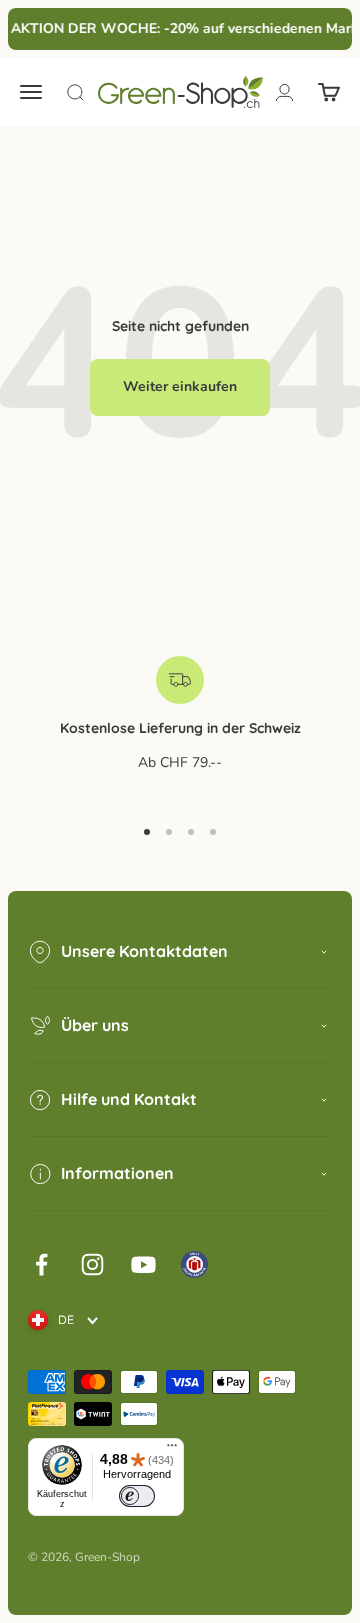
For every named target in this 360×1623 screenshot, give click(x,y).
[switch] (137, 1496)
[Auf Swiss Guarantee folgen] (194, 1264)
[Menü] (172, 1450)
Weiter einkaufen (180, 386)
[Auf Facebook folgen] (41, 1264)
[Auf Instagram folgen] (92, 1264)
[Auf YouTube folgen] (143, 1264)
